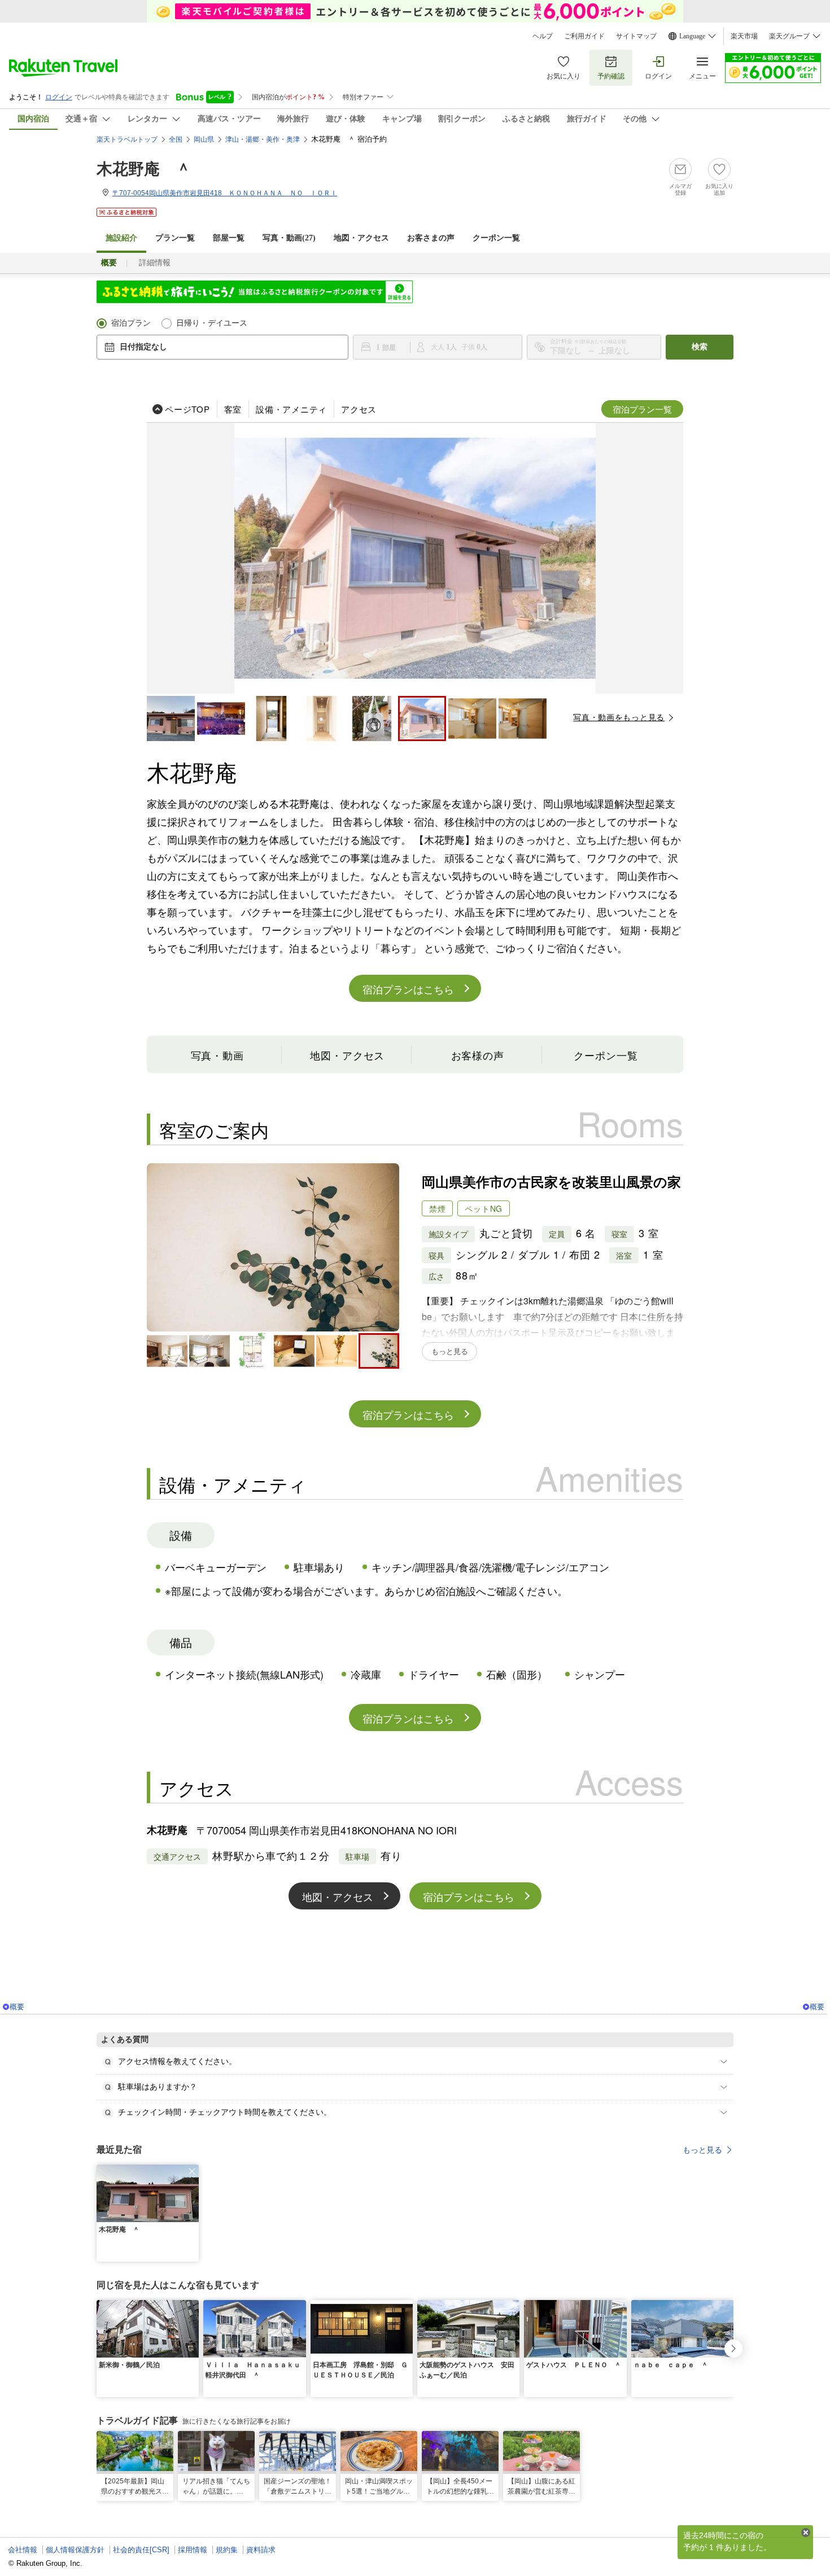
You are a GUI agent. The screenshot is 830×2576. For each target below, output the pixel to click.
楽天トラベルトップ (127, 139)
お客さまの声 (431, 238)
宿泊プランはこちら (408, 989)
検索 (700, 347)
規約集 (227, 2550)
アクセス (359, 409)
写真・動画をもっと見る (619, 717)
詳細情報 (155, 263)
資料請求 (261, 2550)
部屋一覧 (229, 238)
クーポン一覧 (496, 238)
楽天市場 (744, 36)
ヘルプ (543, 36)
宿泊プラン (131, 323)
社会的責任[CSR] (141, 2550)
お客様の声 (478, 1055)
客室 (233, 409)
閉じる (806, 2533)
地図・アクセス (361, 238)
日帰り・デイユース (212, 323)
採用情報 (193, 2550)
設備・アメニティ (291, 409)
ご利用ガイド (584, 36)
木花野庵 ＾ (144, 169)
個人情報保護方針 (75, 2550)
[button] (192, 2171)
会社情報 (23, 2550)
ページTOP (187, 409)
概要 (17, 2007)
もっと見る (702, 2150)
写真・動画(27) (289, 238)
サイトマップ (636, 36)
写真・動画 (218, 1055)
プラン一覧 (175, 238)
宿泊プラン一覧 (642, 409)
